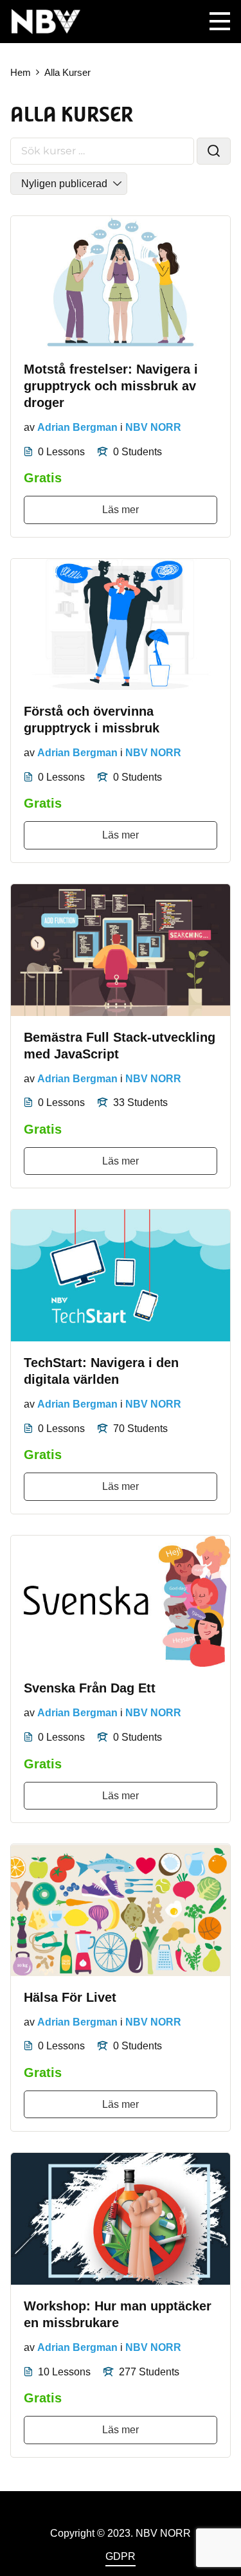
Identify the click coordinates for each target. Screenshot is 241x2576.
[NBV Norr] (46, 21)
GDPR (121, 2556)
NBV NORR (153, 427)
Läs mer (121, 510)
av (29, 427)
